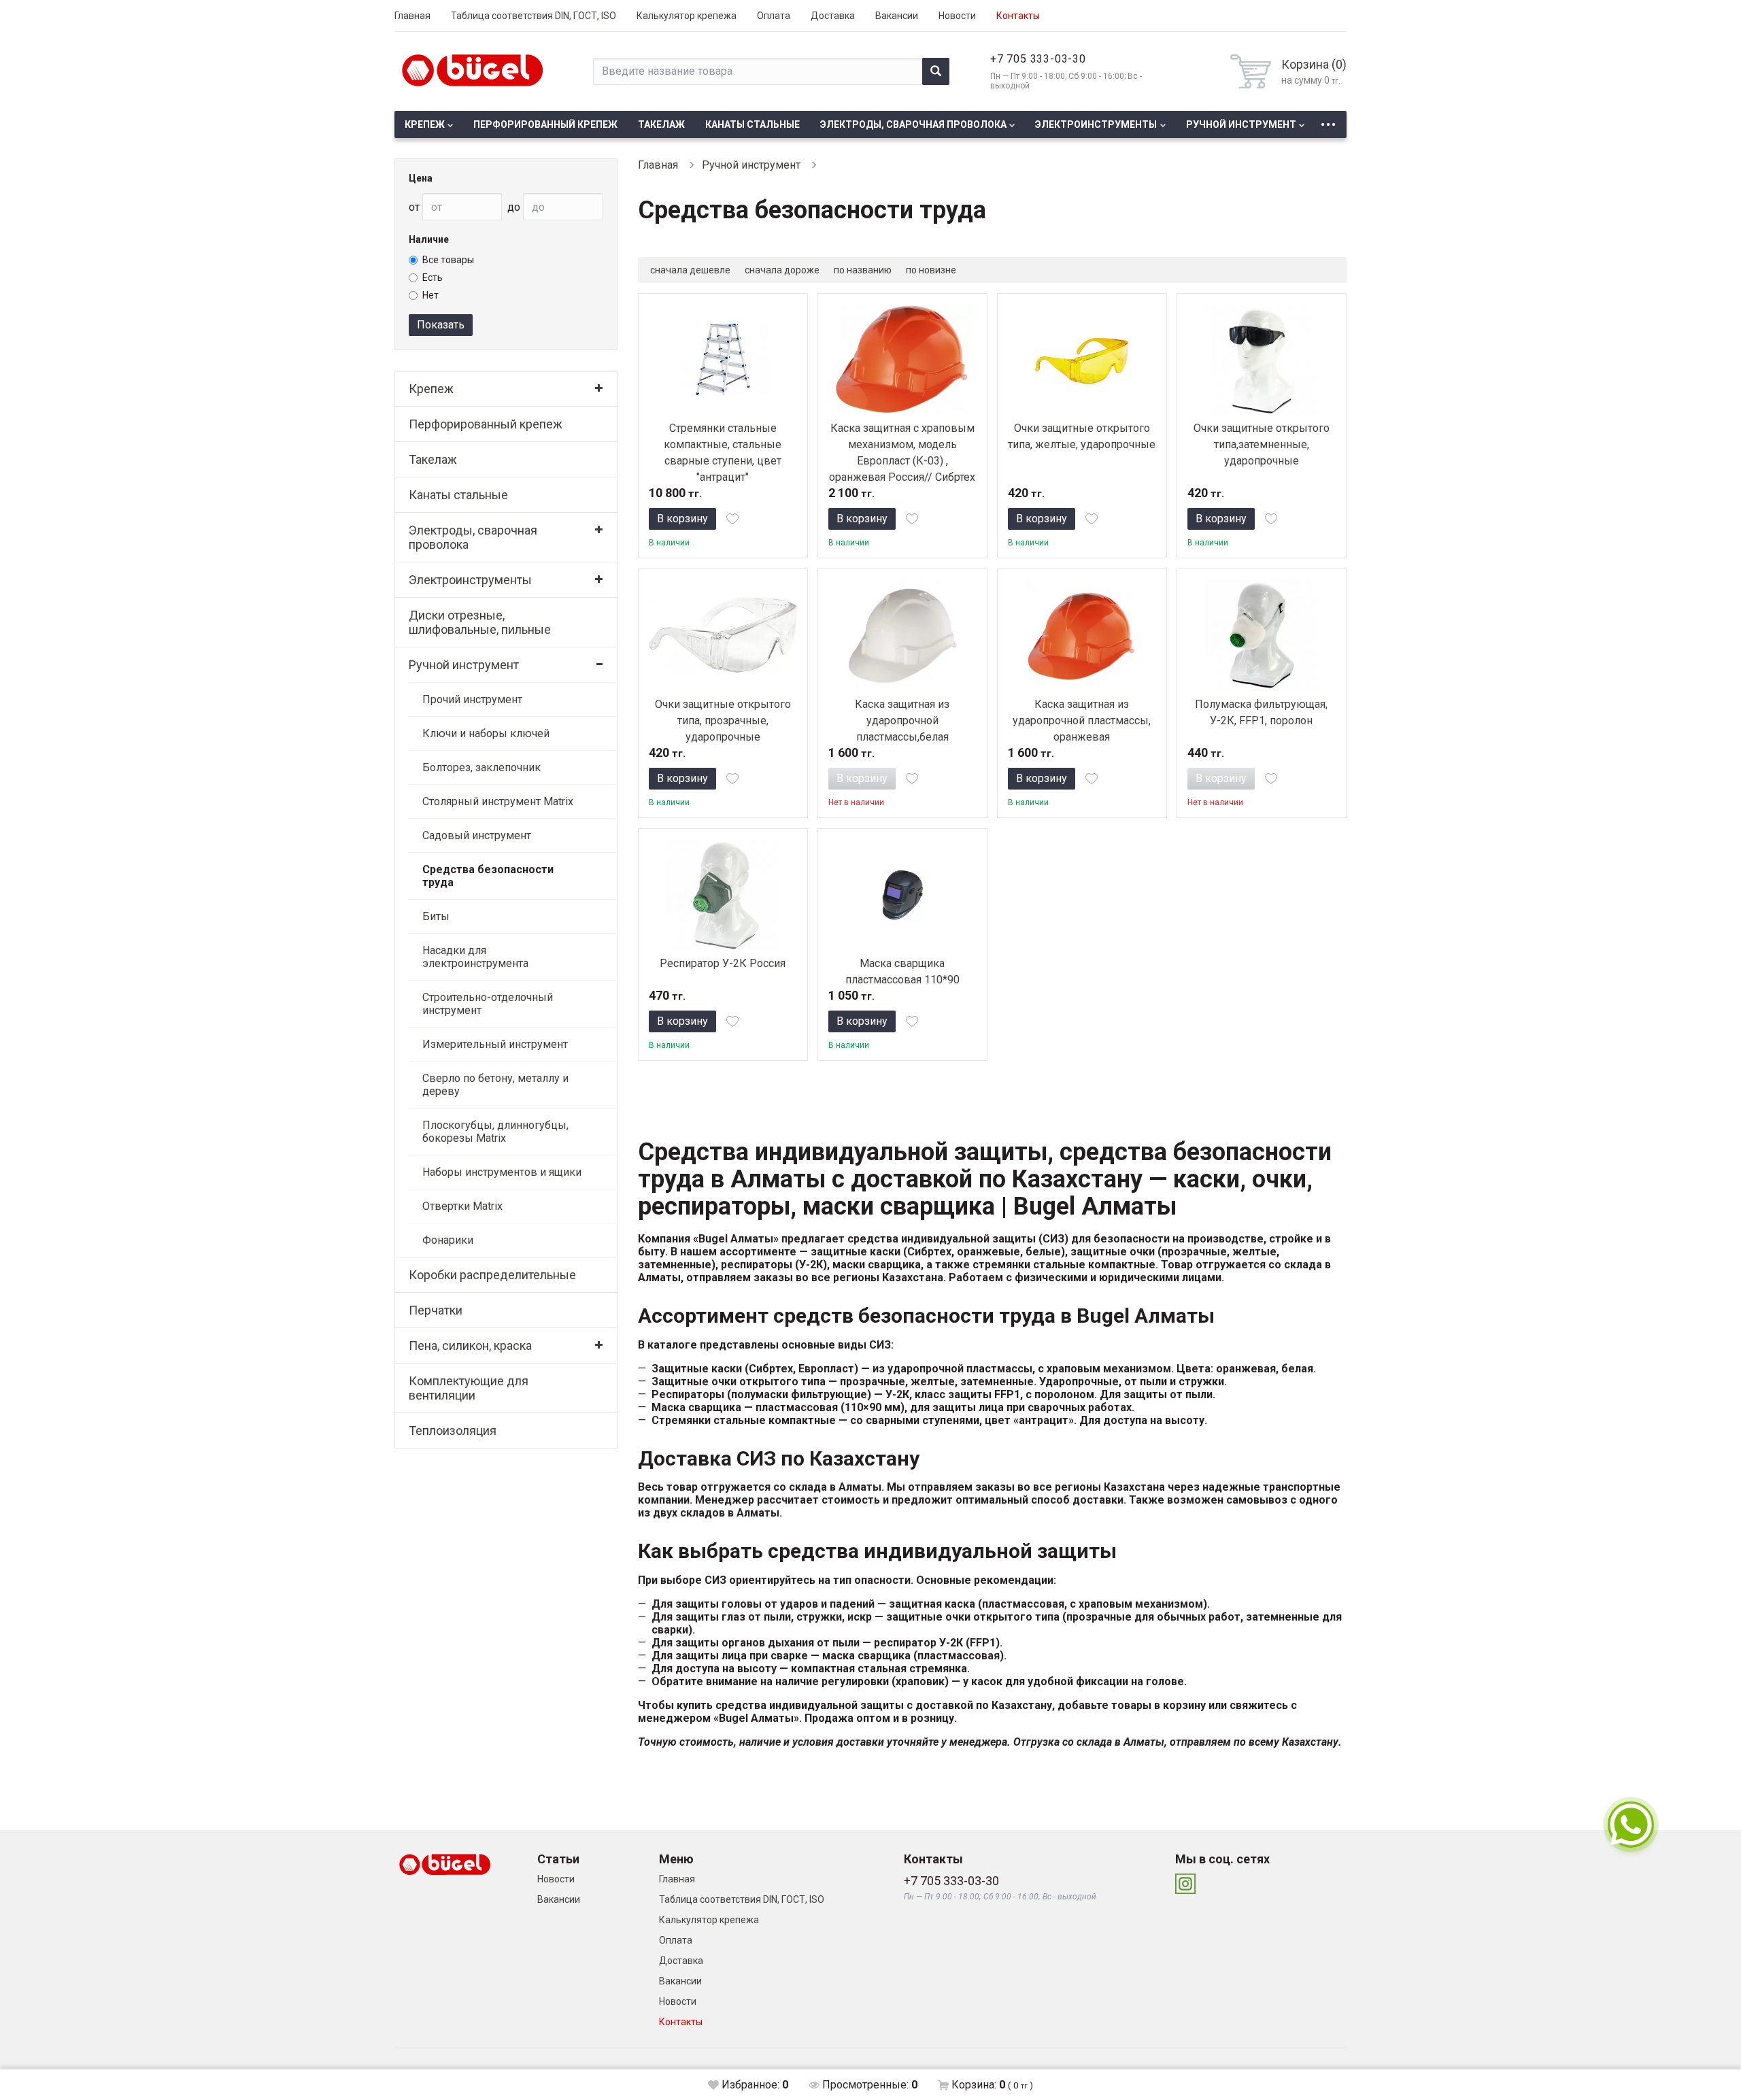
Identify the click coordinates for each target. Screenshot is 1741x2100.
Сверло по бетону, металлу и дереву (495, 1085)
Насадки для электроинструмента (475, 957)
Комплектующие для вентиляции (469, 1388)
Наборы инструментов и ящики (502, 1172)
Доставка (833, 16)
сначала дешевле (690, 270)
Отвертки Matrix (462, 1206)
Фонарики (448, 1240)
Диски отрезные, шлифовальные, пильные (480, 622)
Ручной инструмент (1241, 124)
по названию (863, 270)
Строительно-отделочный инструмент (488, 1004)
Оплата (774, 16)
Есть (433, 277)
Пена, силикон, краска (470, 1345)
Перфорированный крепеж (545, 124)
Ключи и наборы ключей (486, 733)
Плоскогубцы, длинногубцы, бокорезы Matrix (495, 1132)
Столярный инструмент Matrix (498, 801)
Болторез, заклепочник (481, 767)
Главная (412, 16)
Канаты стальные (753, 124)
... (1328, 121)
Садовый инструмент (477, 835)
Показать (441, 325)
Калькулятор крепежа (687, 16)
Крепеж (425, 124)
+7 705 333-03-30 (1038, 59)
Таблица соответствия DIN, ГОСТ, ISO (534, 16)
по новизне (931, 270)
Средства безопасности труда (488, 876)
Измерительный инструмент (495, 1044)
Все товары (448, 260)
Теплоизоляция (453, 1430)
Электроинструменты (1096, 124)
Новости (957, 16)
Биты (436, 916)
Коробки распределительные (492, 1275)
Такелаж (661, 124)
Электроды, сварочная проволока (913, 124)
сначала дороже (782, 270)
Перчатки (436, 1310)
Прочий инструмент (472, 699)
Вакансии (897, 16)
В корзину (682, 519)
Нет (430, 295)
